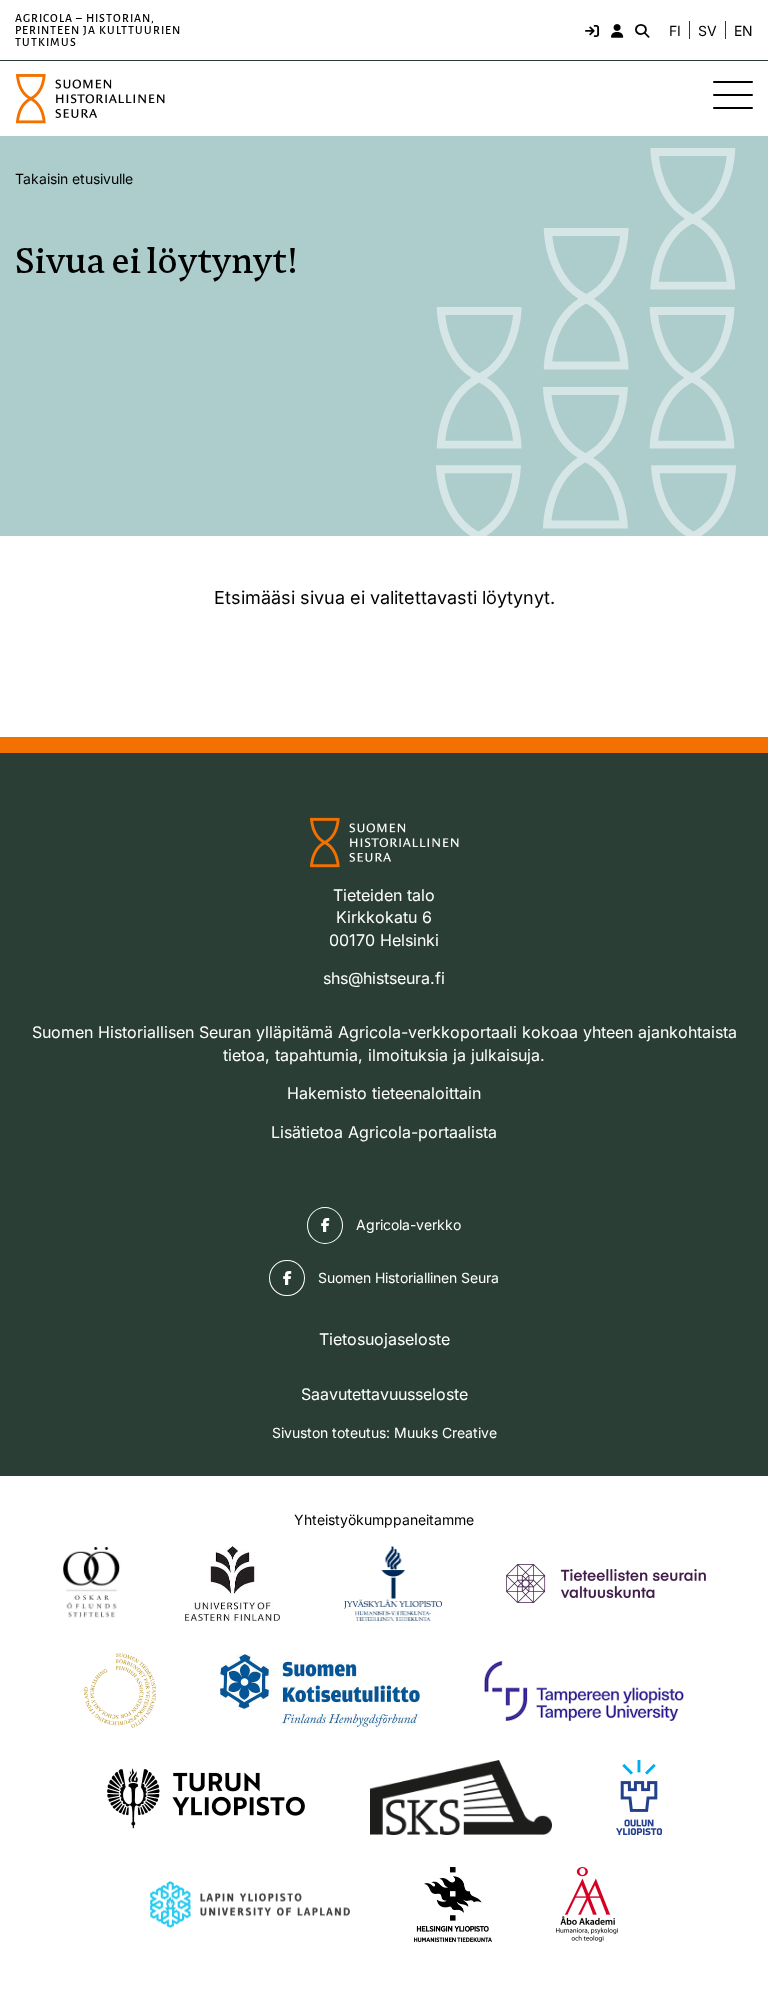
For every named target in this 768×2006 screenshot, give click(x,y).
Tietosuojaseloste (384, 1339)
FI (675, 31)
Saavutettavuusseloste (384, 1394)
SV (707, 31)
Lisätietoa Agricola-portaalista (384, 1132)
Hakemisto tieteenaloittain (384, 1093)
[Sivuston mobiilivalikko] (733, 95)
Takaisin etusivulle (74, 178)
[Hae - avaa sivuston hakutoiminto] (640, 30)
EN (743, 31)
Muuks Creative (445, 1432)
